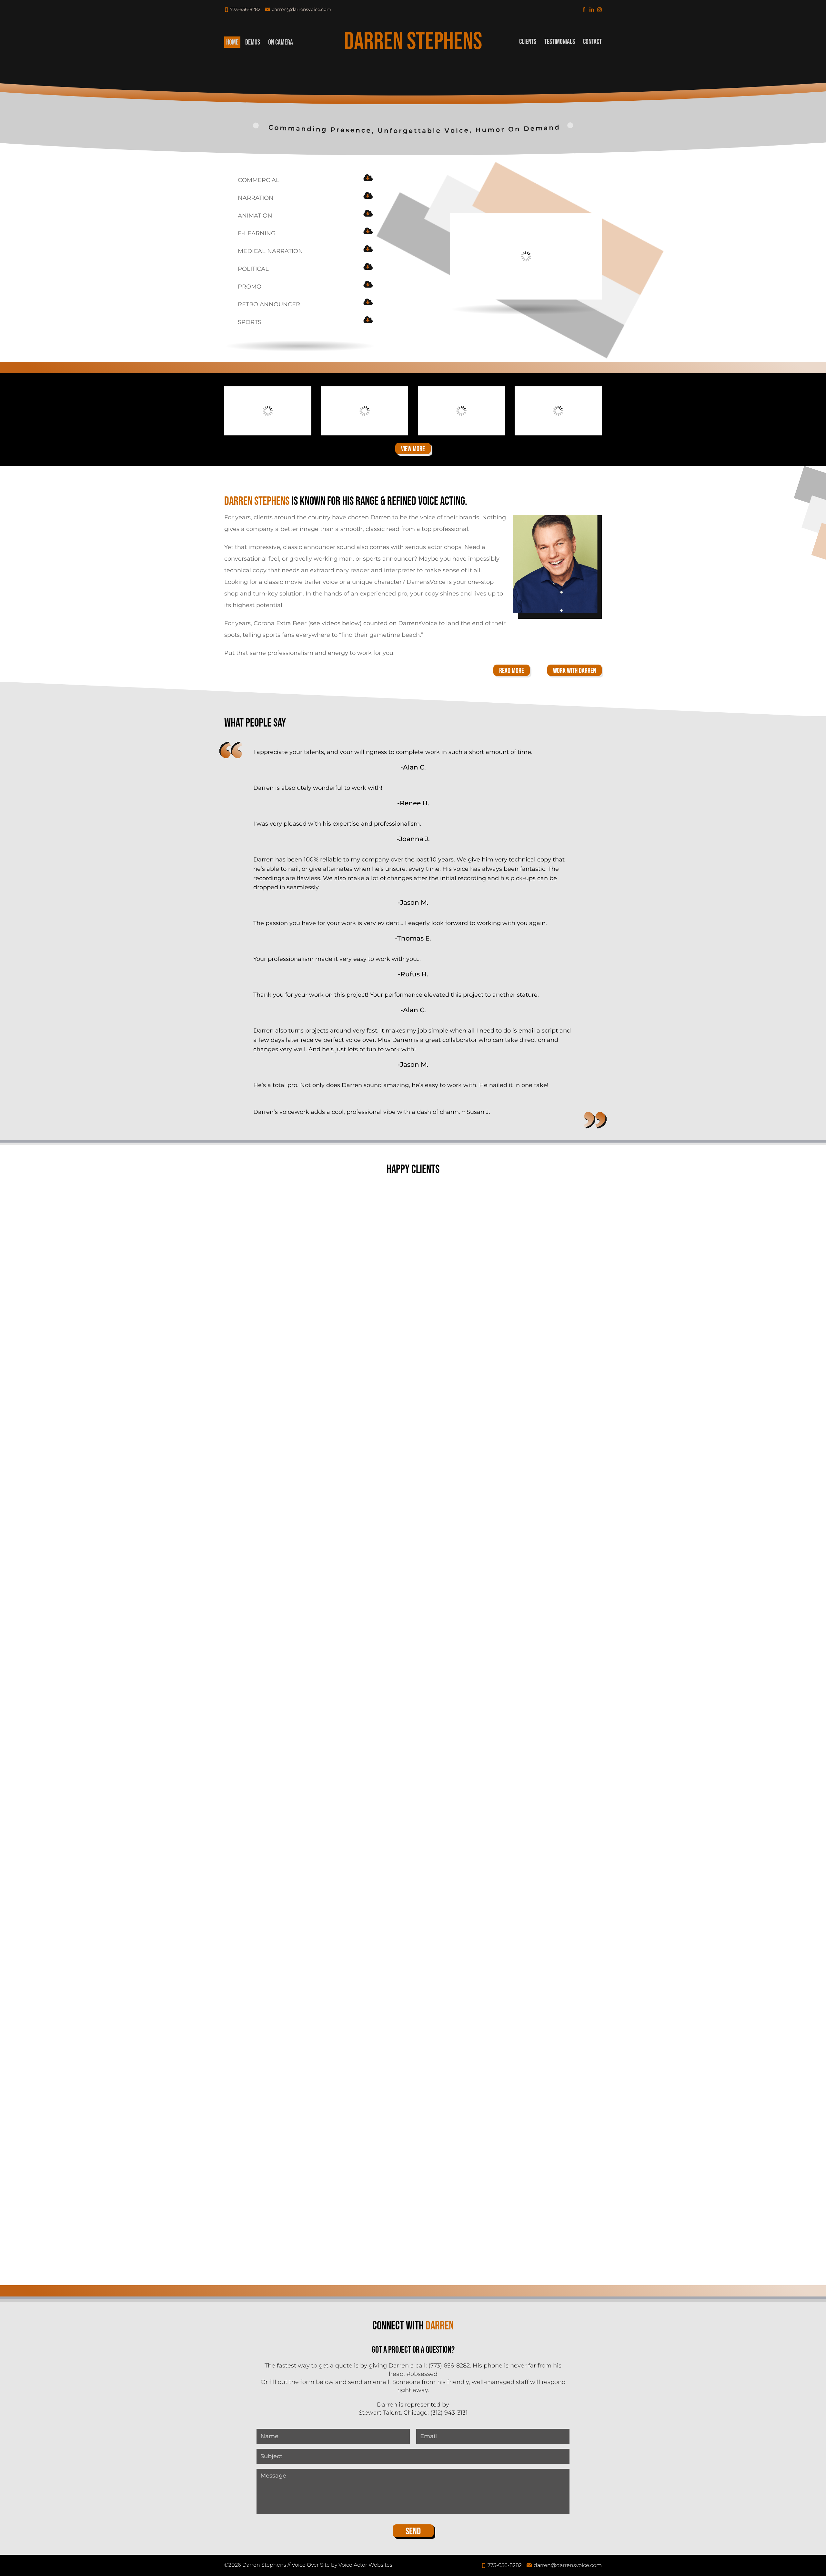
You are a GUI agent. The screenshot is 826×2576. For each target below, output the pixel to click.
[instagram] (599, 9)
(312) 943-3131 (449, 2413)
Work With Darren (574, 671)
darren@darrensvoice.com (302, 9)
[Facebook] (584, 9)
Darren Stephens (413, 42)
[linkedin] (592, 9)
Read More (512, 671)
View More (413, 449)
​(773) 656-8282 (449, 2366)
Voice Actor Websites (365, 2565)
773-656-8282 (245, 9)
